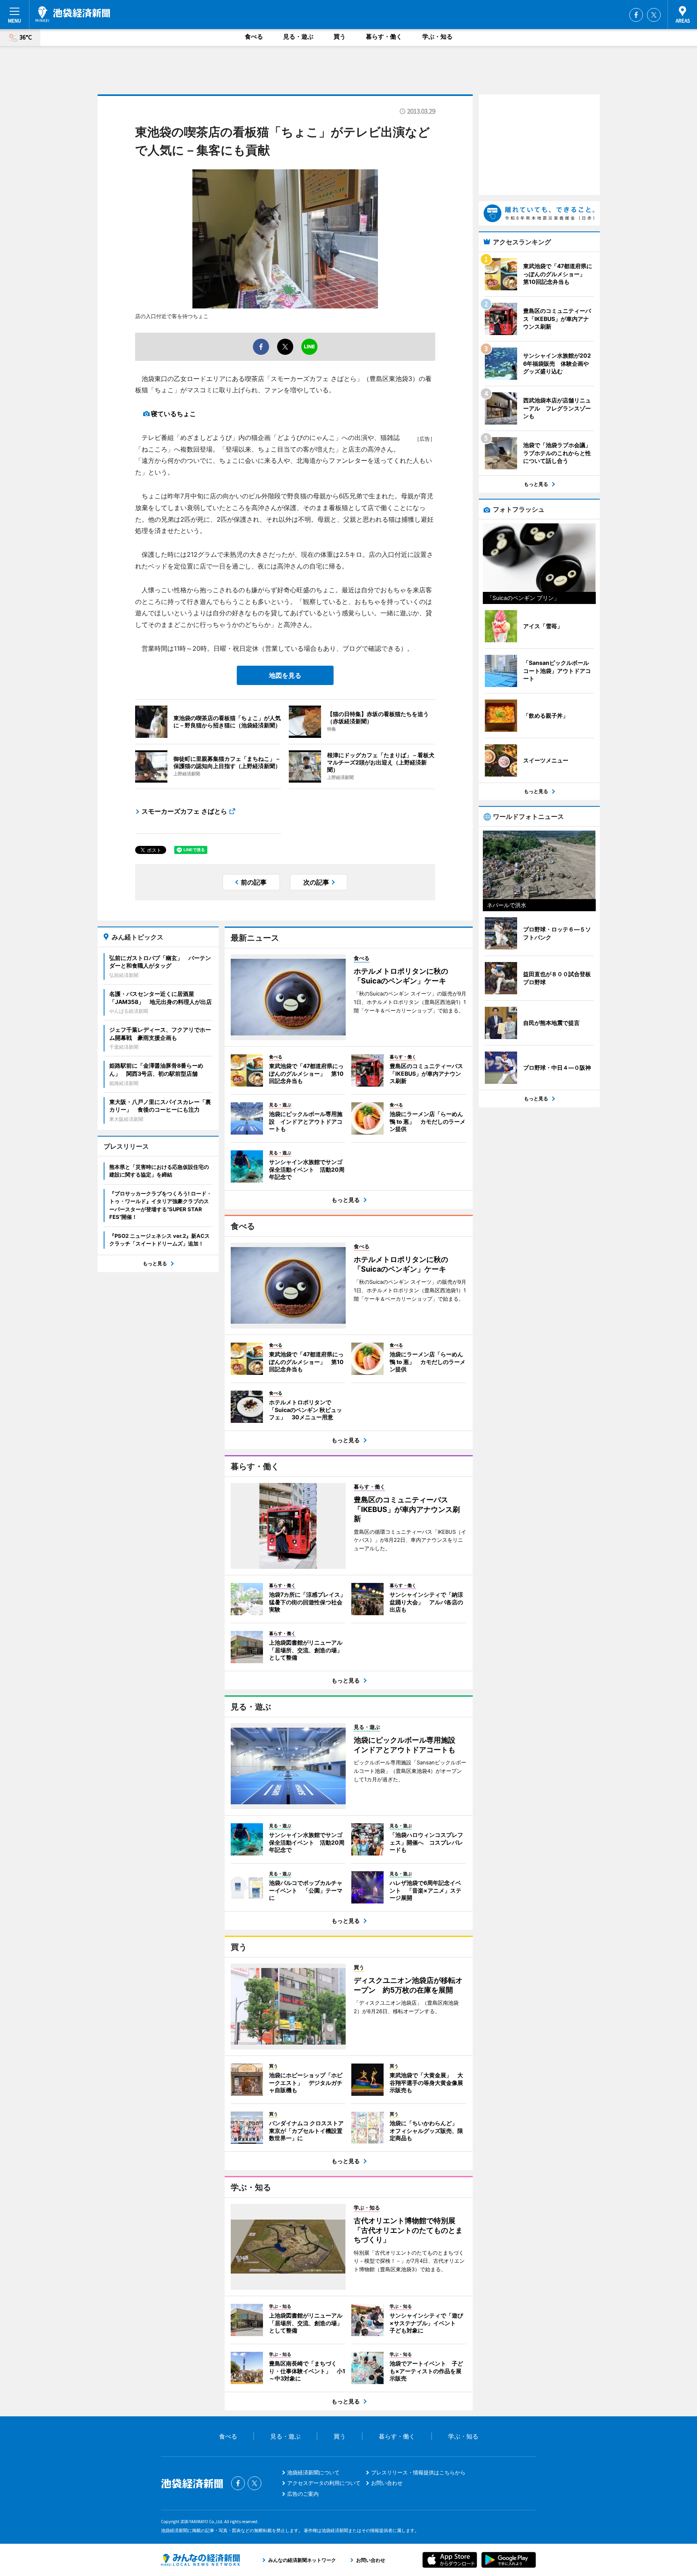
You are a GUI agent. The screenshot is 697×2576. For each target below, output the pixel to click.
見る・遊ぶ (298, 36)
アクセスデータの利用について (324, 2483)
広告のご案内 (303, 2494)
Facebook (636, 15)
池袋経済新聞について (313, 2472)
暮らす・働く (384, 36)
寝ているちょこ (173, 414)
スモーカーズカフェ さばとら (184, 811)
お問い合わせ (387, 2483)
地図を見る (285, 675)
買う (340, 36)
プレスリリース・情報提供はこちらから (418, 2472)
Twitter (654, 15)
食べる (254, 36)
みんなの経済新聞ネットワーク (200, 2560)
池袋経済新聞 (73, 14)
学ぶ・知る (437, 36)
